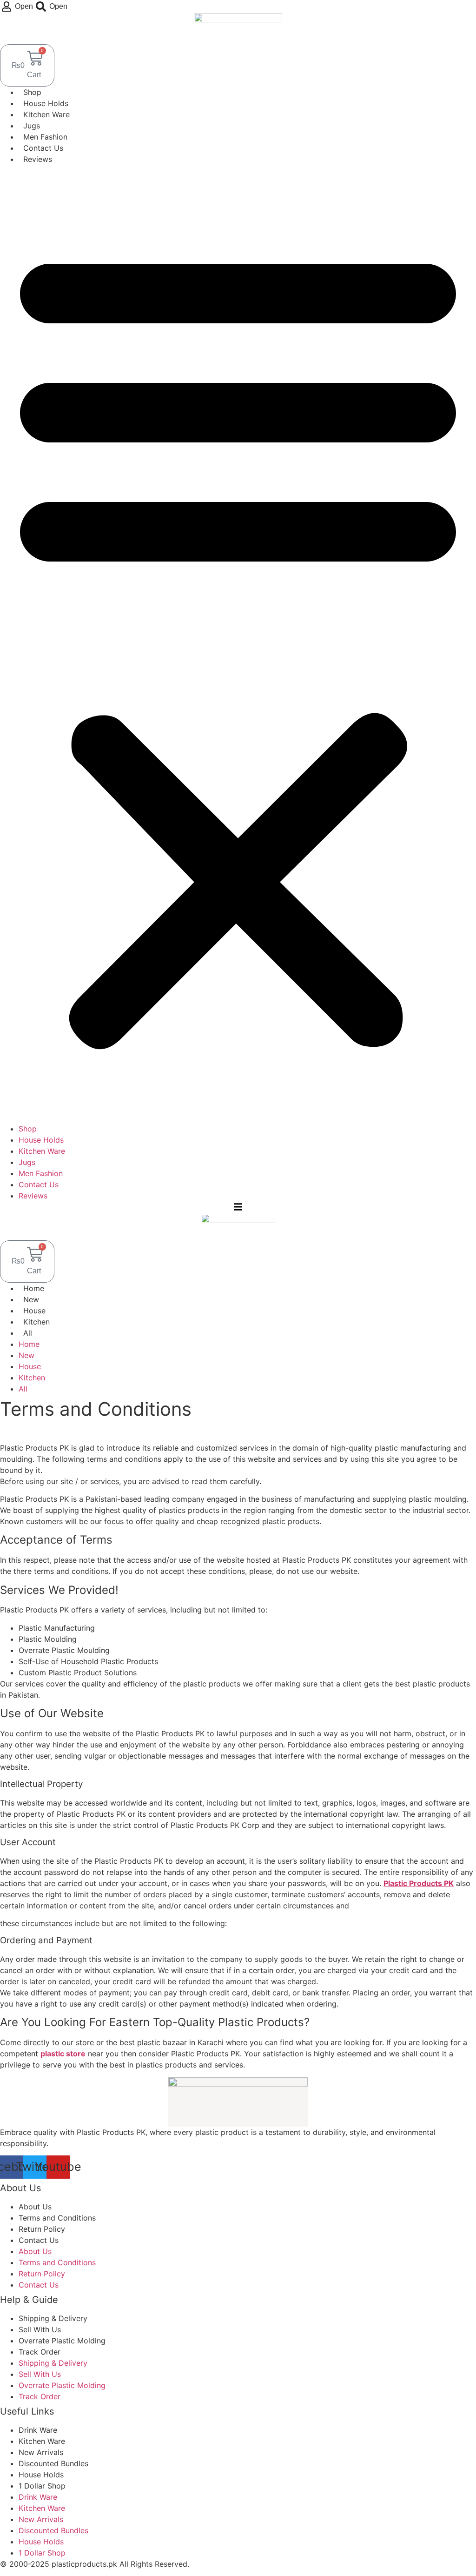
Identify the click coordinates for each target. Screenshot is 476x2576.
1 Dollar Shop (42, 2486)
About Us (35, 2207)
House (34, 1311)
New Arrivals (41, 2452)
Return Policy (42, 2229)
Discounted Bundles (53, 2463)
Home (34, 1288)
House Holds (46, 103)
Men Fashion (45, 137)
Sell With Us (40, 2329)
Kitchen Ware (46, 114)
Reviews (38, 159)
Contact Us (43, 148)
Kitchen (36, 1322)
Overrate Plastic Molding (62, 2341)
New (31, 1299)
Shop (32, 92)
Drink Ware (38, 2430)
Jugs (32, 126)
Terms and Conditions (57, 2218)
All (28, 1333)
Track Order (40, 2352)
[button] (238, 644)
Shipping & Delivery (53, 2318)
